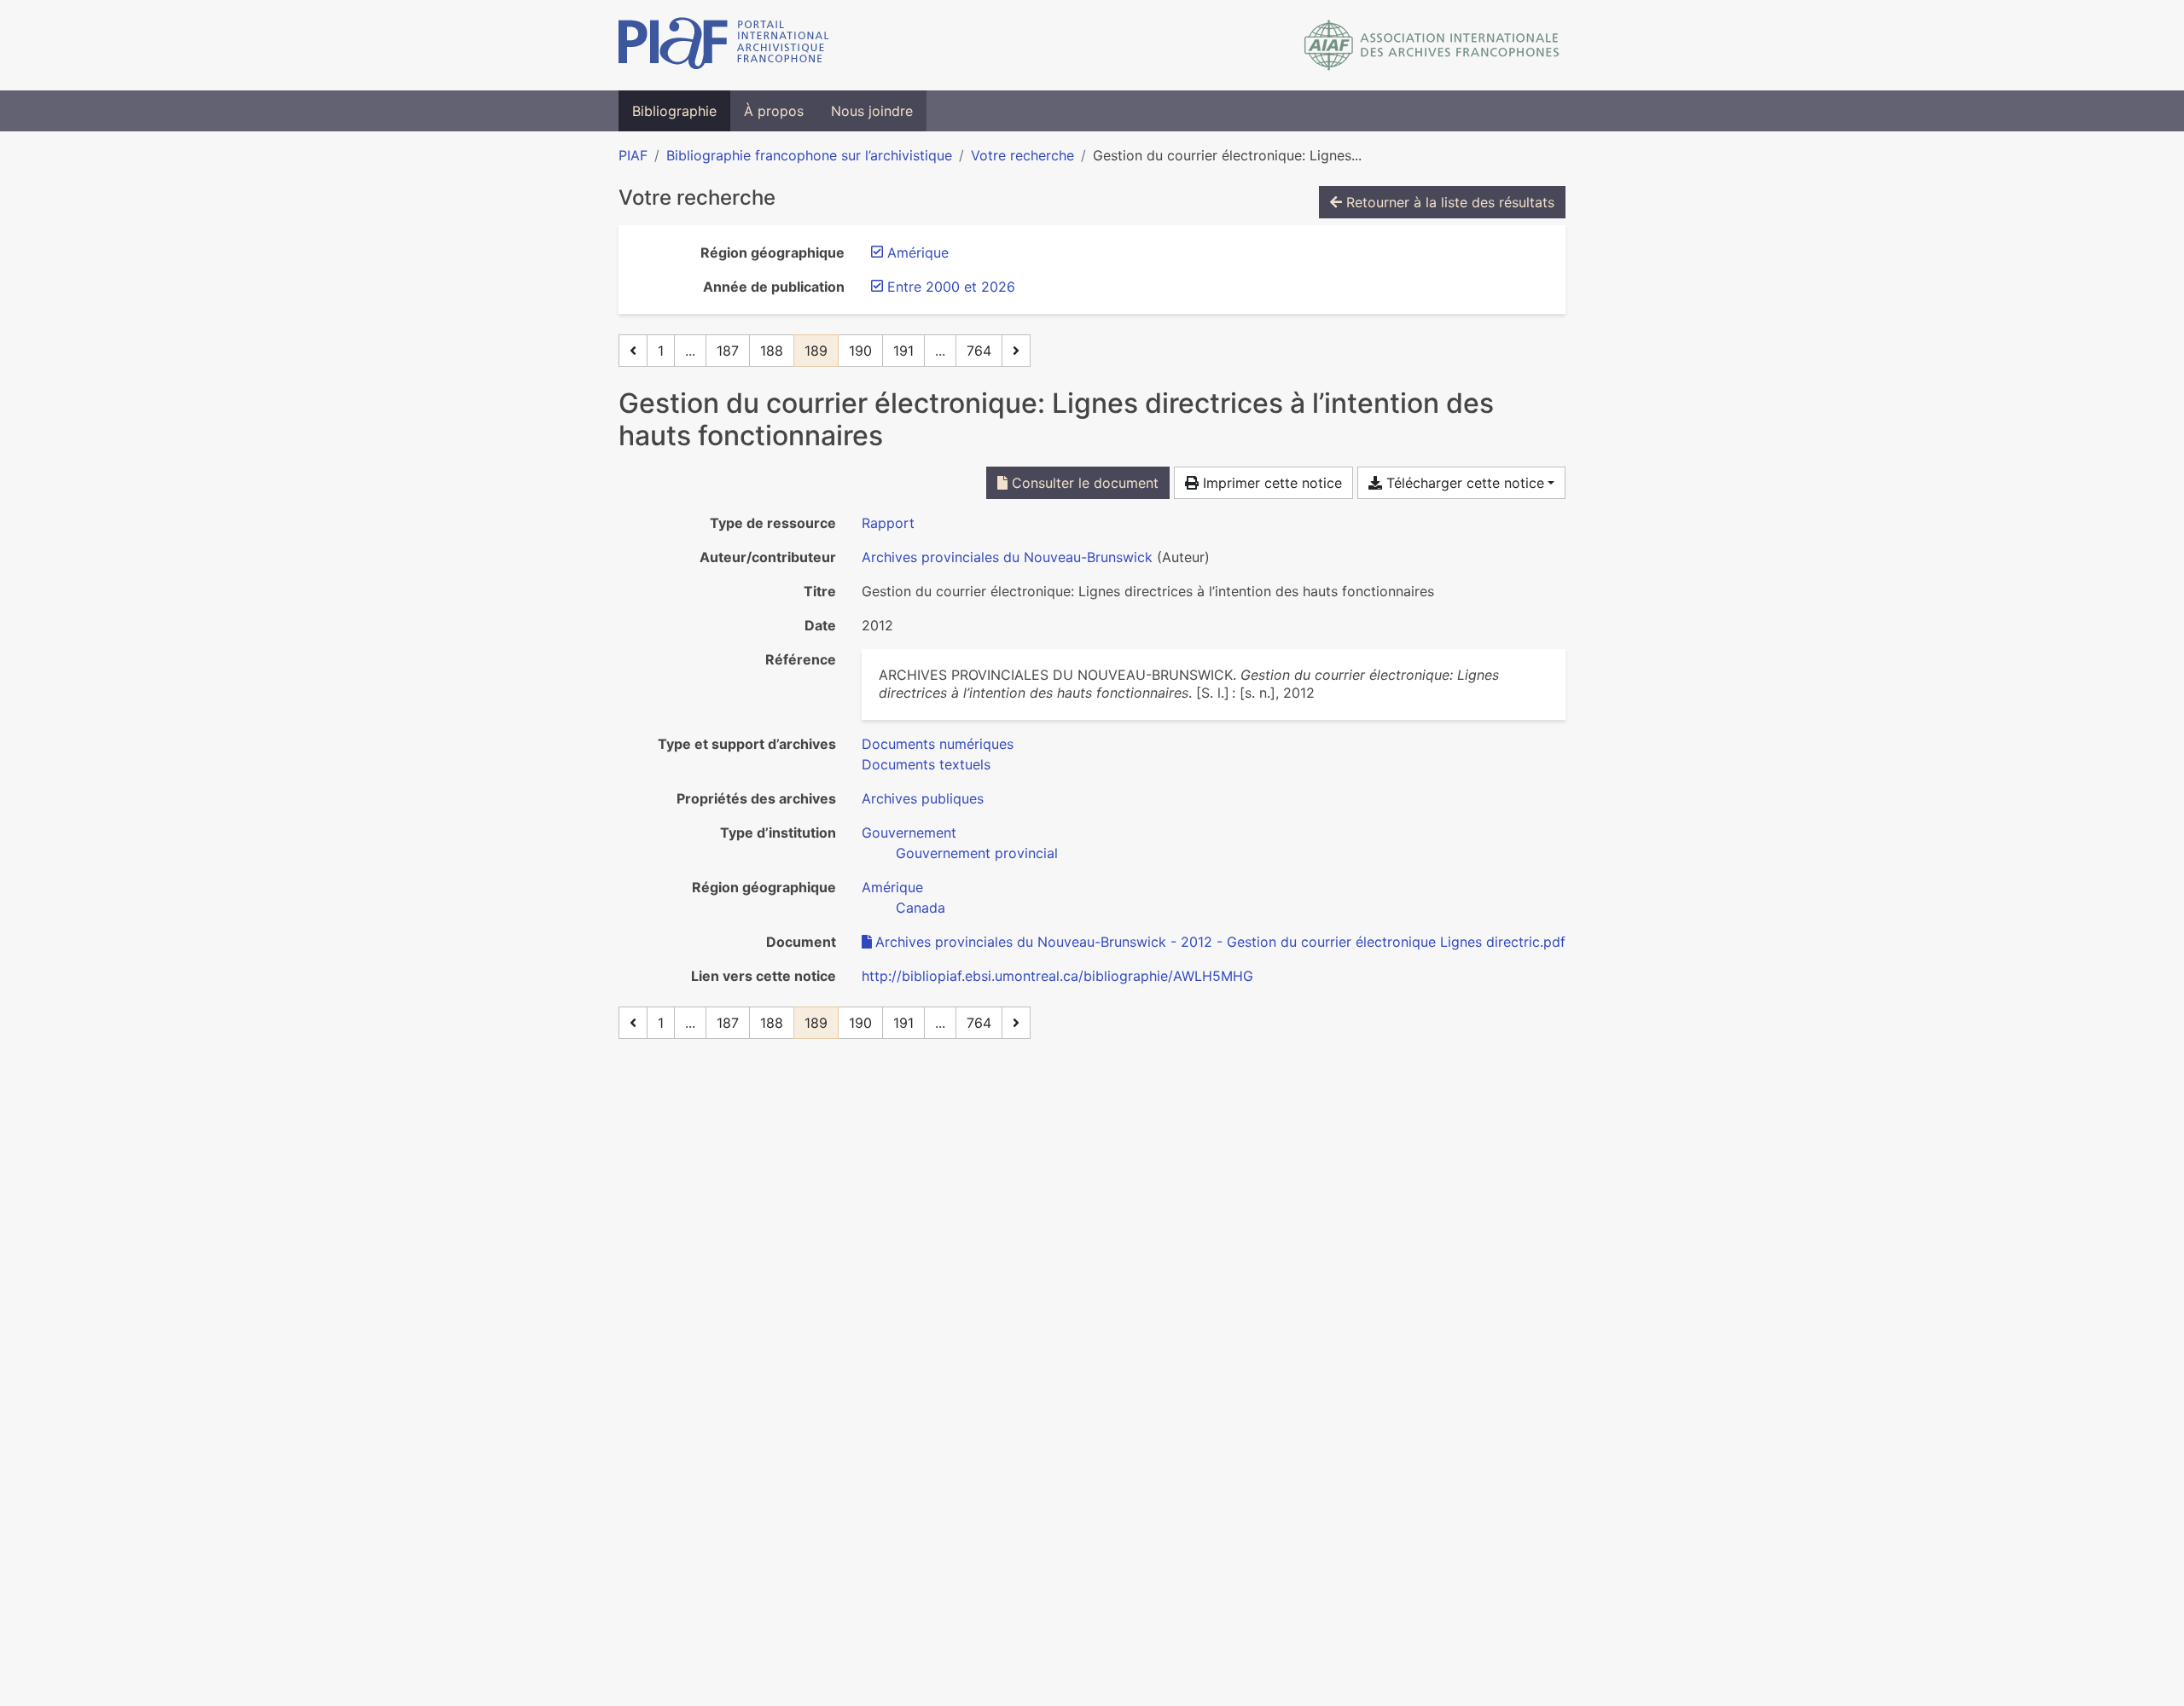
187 (728, 351)
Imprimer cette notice (1270, 483)
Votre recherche (1022, 155)
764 (979, 351)
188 (772, 351)
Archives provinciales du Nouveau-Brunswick (1007, 557)
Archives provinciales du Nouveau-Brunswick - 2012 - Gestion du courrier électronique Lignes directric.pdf (1220, 942)
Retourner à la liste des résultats (1448, 202)
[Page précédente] (633, 351)
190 (860, 351)
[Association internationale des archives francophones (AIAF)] (1432, 45)
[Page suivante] (1016, 351)
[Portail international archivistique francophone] (724, 45)
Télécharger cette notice (1463, 483)
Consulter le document (1083, 483)
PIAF (633, 155)
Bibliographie (674, 111)
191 (903, 351)
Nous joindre (872, 111)
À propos (774, 111)
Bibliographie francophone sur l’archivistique (809, 155)
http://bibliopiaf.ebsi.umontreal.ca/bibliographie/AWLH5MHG (1057, 976)
